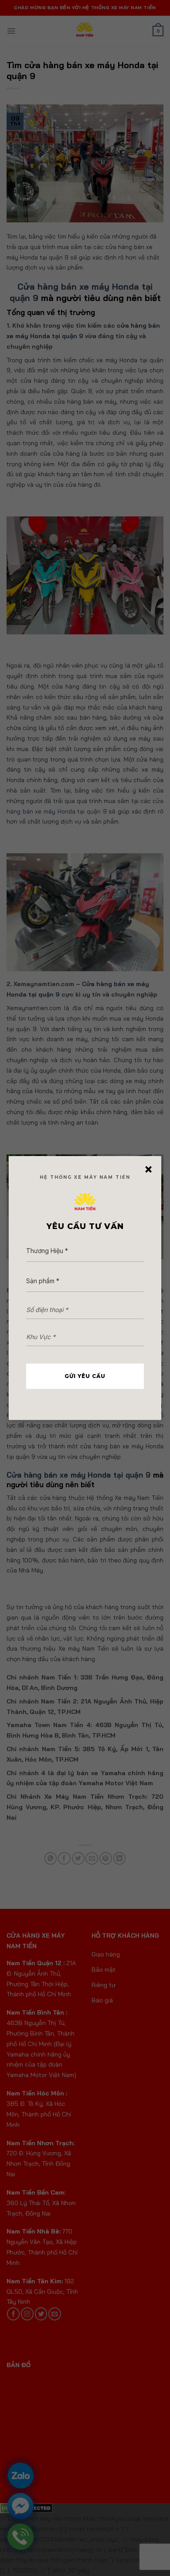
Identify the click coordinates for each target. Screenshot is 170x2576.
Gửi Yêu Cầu (85, 1376)
